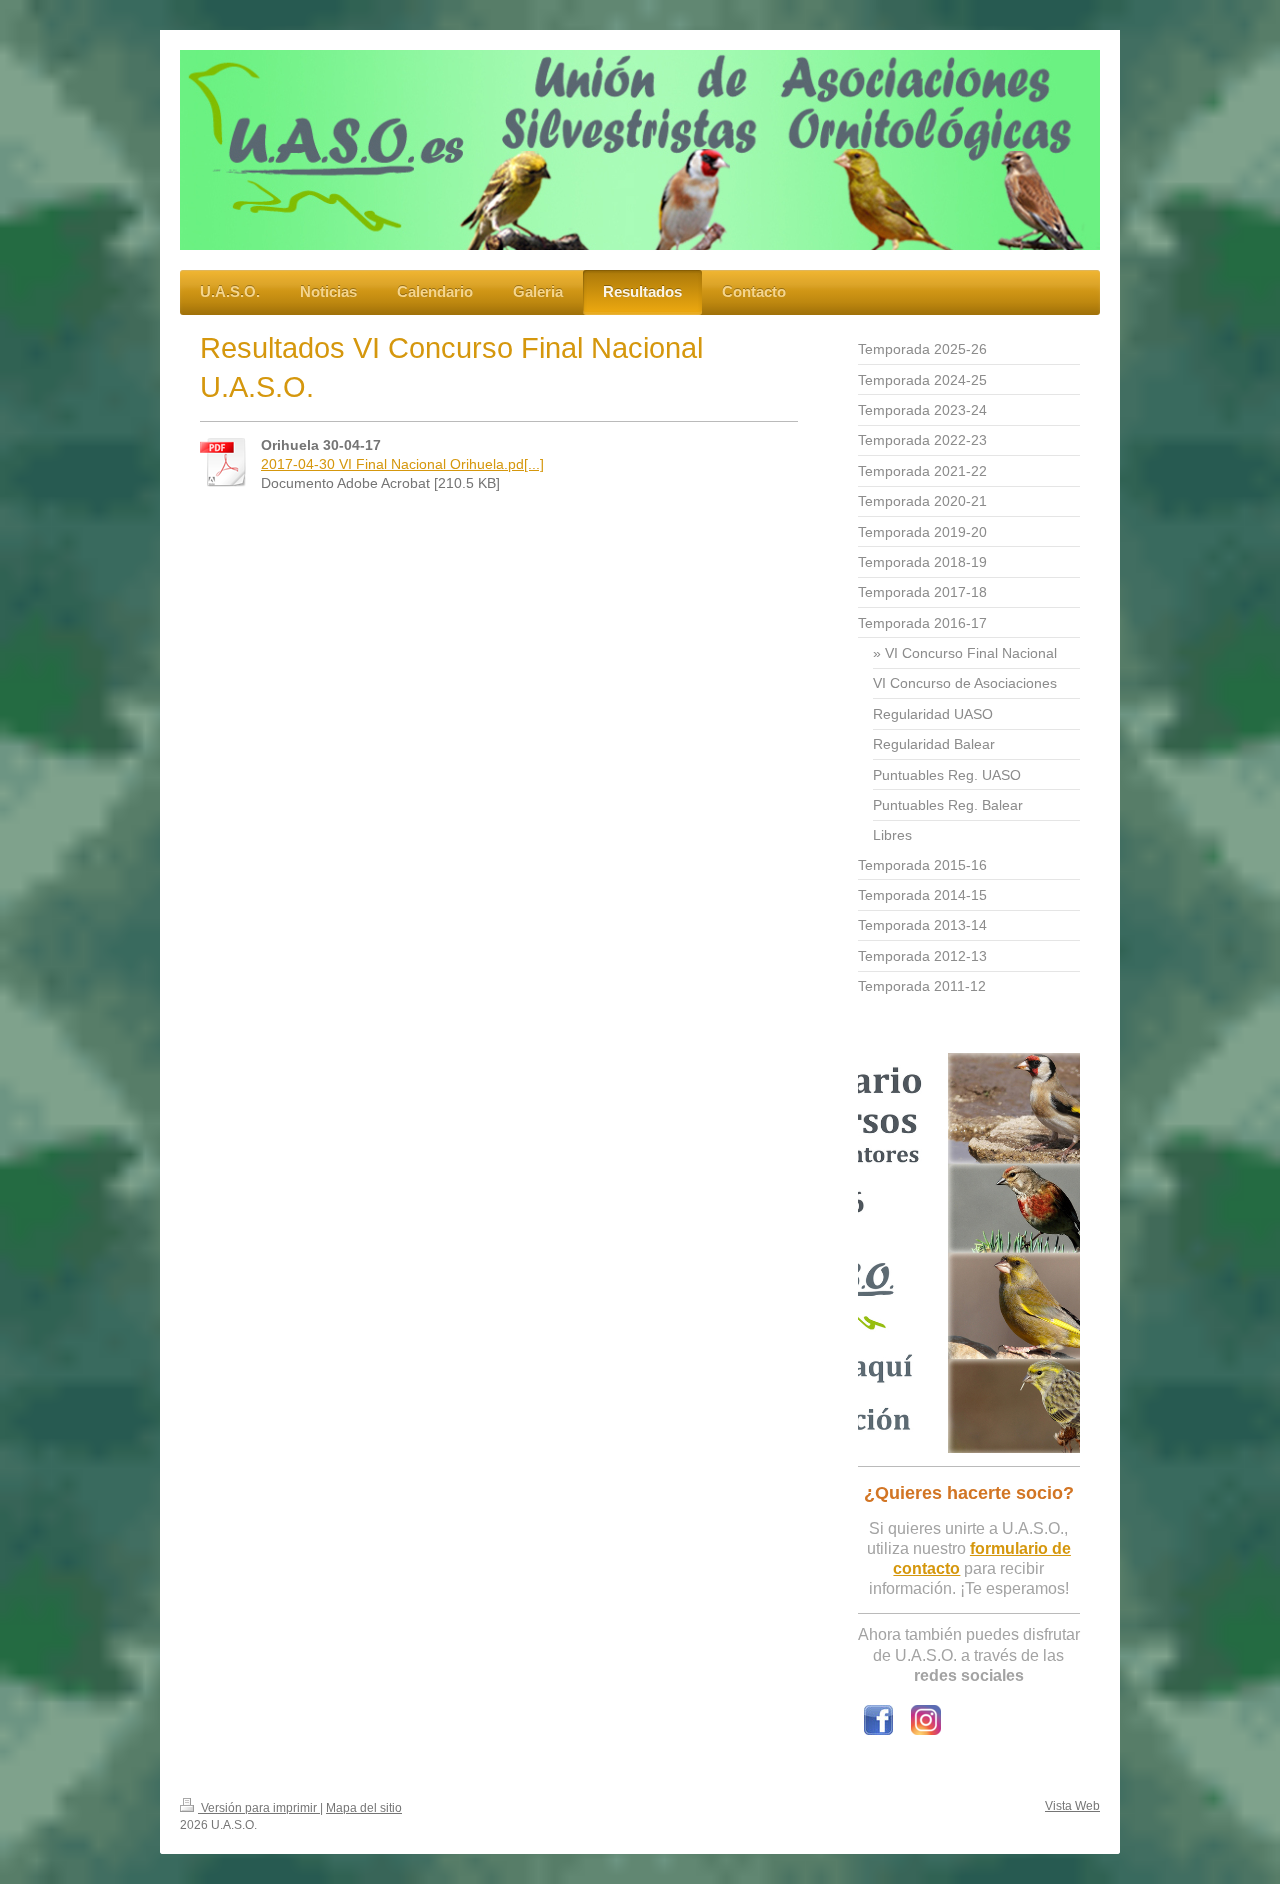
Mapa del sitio (364, 1808)
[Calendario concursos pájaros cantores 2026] (969, 1253)
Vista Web (1072, 1806)
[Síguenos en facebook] (878, 1720)
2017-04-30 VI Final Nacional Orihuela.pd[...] (402, 464)
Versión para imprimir (259, 1808)
